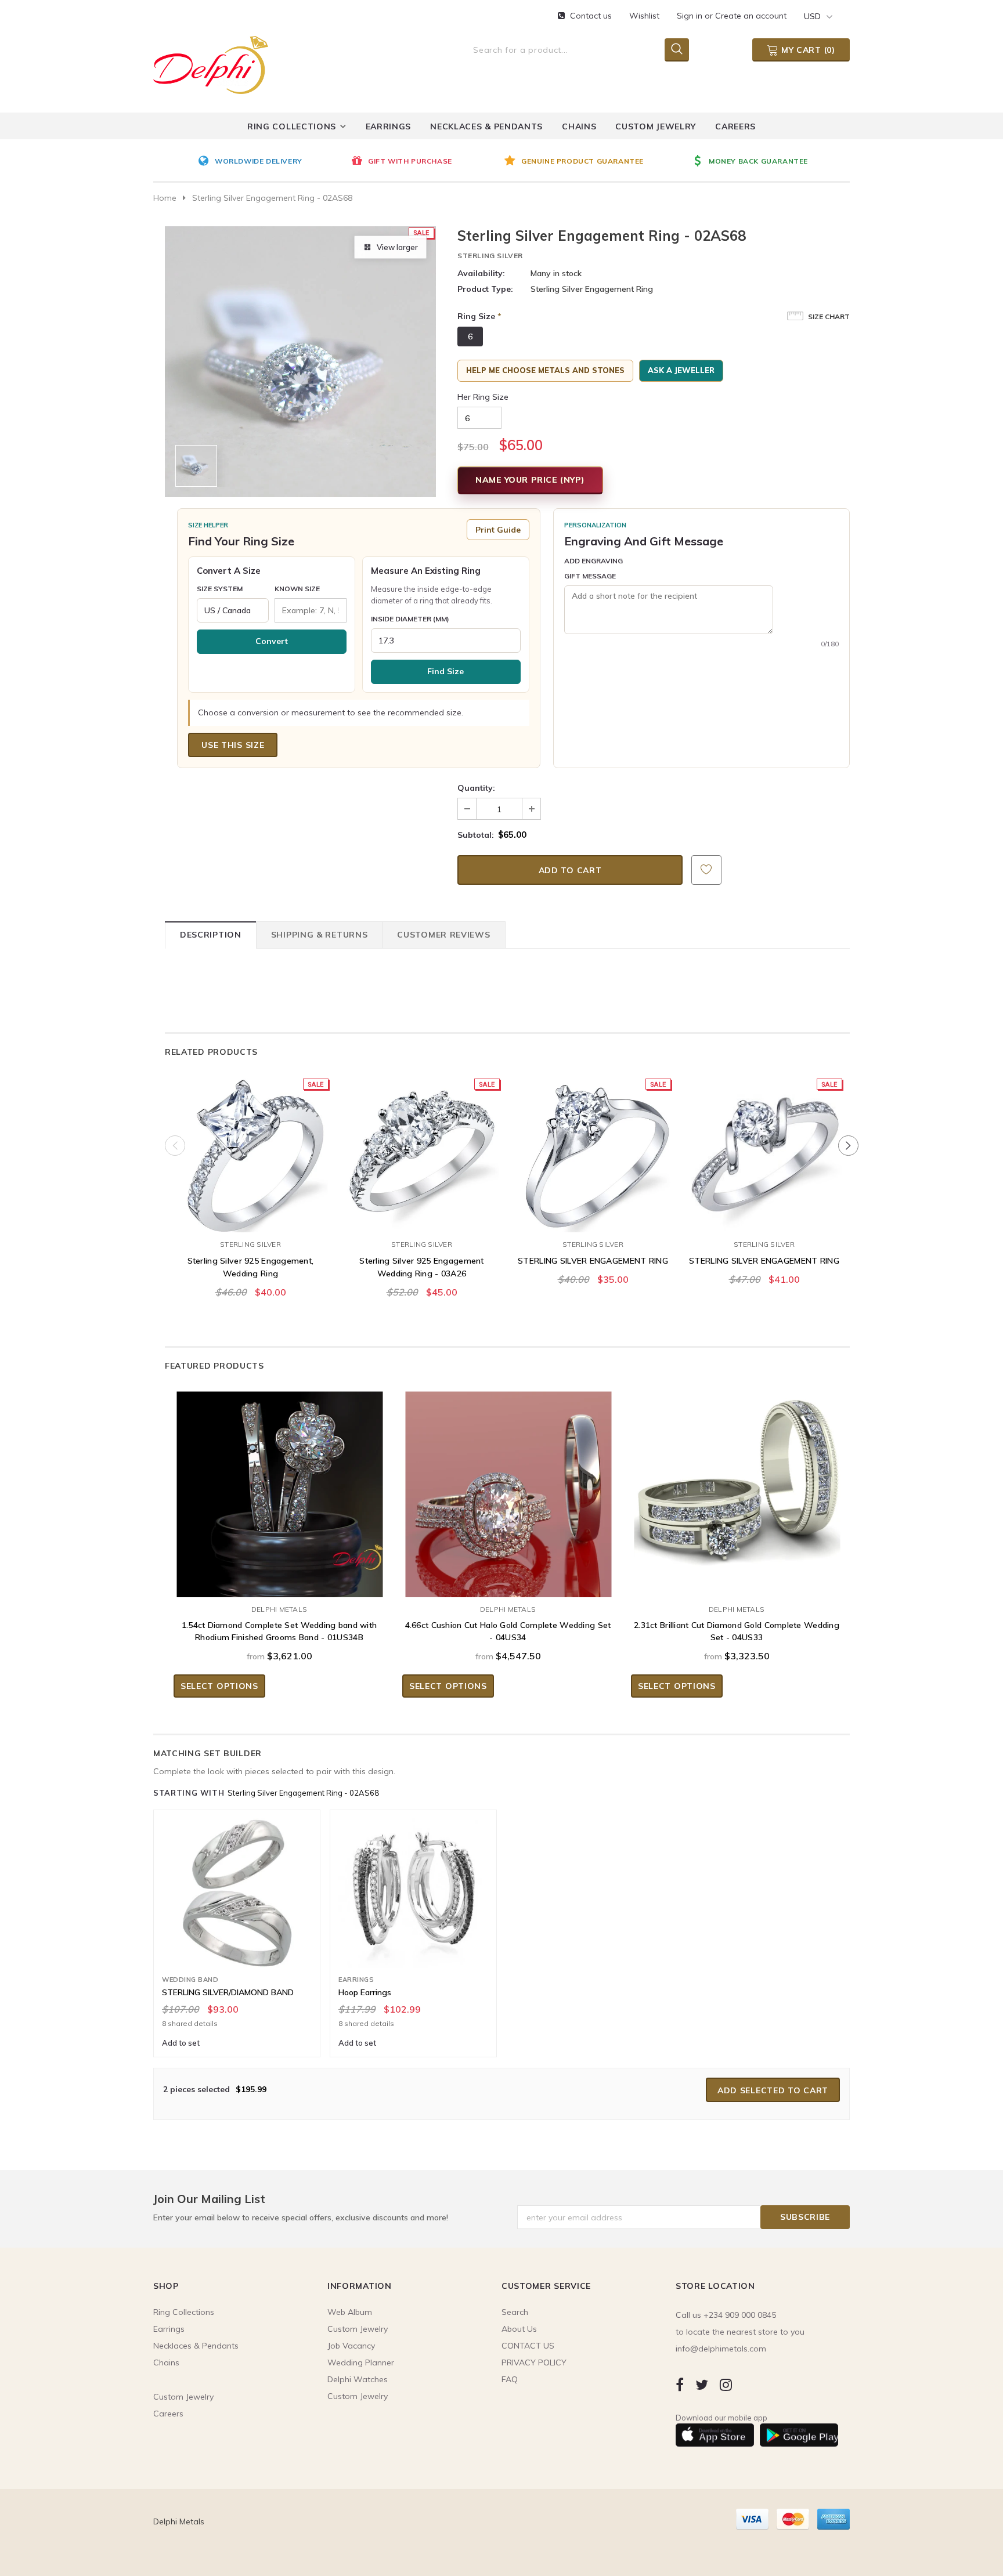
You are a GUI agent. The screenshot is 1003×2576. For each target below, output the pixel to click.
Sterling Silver (490, 256)
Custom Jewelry (358, 2396)
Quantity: (476, 788)
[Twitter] (702, 2384)
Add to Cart (250, 1221)
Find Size (445, 671)
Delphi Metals (279, 1609)
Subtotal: (476, 835)
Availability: (481, 273)
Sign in (691, 16)
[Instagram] (726, 2384)
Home (165, 198)
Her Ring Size (483, 397)
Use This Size (233, 745)
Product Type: (485, 289)
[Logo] (211, 63)
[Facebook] (680, 2384)
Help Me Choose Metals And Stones (545, 370)
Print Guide (498, 530)
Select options (219, 1686)
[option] (272, 162)
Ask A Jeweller (681, 370)
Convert (272, 641)
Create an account (751, 16)
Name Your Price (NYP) (530, 480)
